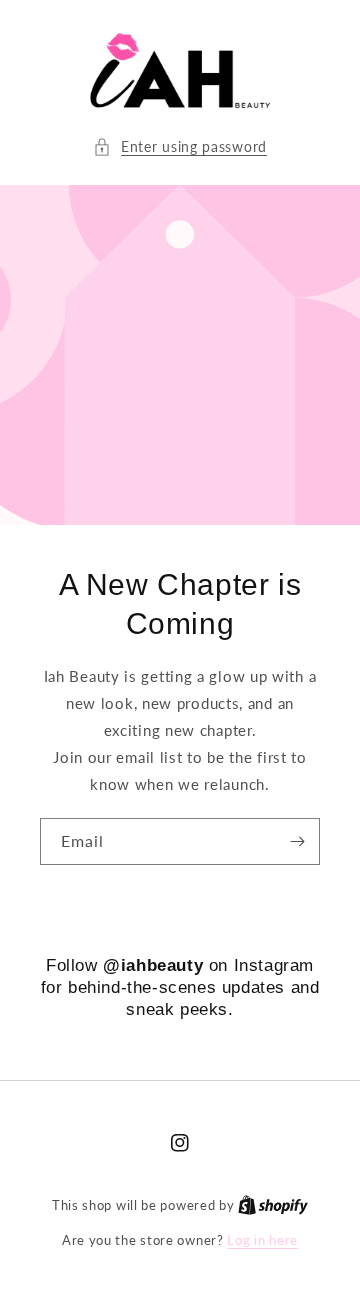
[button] (180, 146)
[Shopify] (273, 1205)
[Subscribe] (297, 841)
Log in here (262, 1240)
